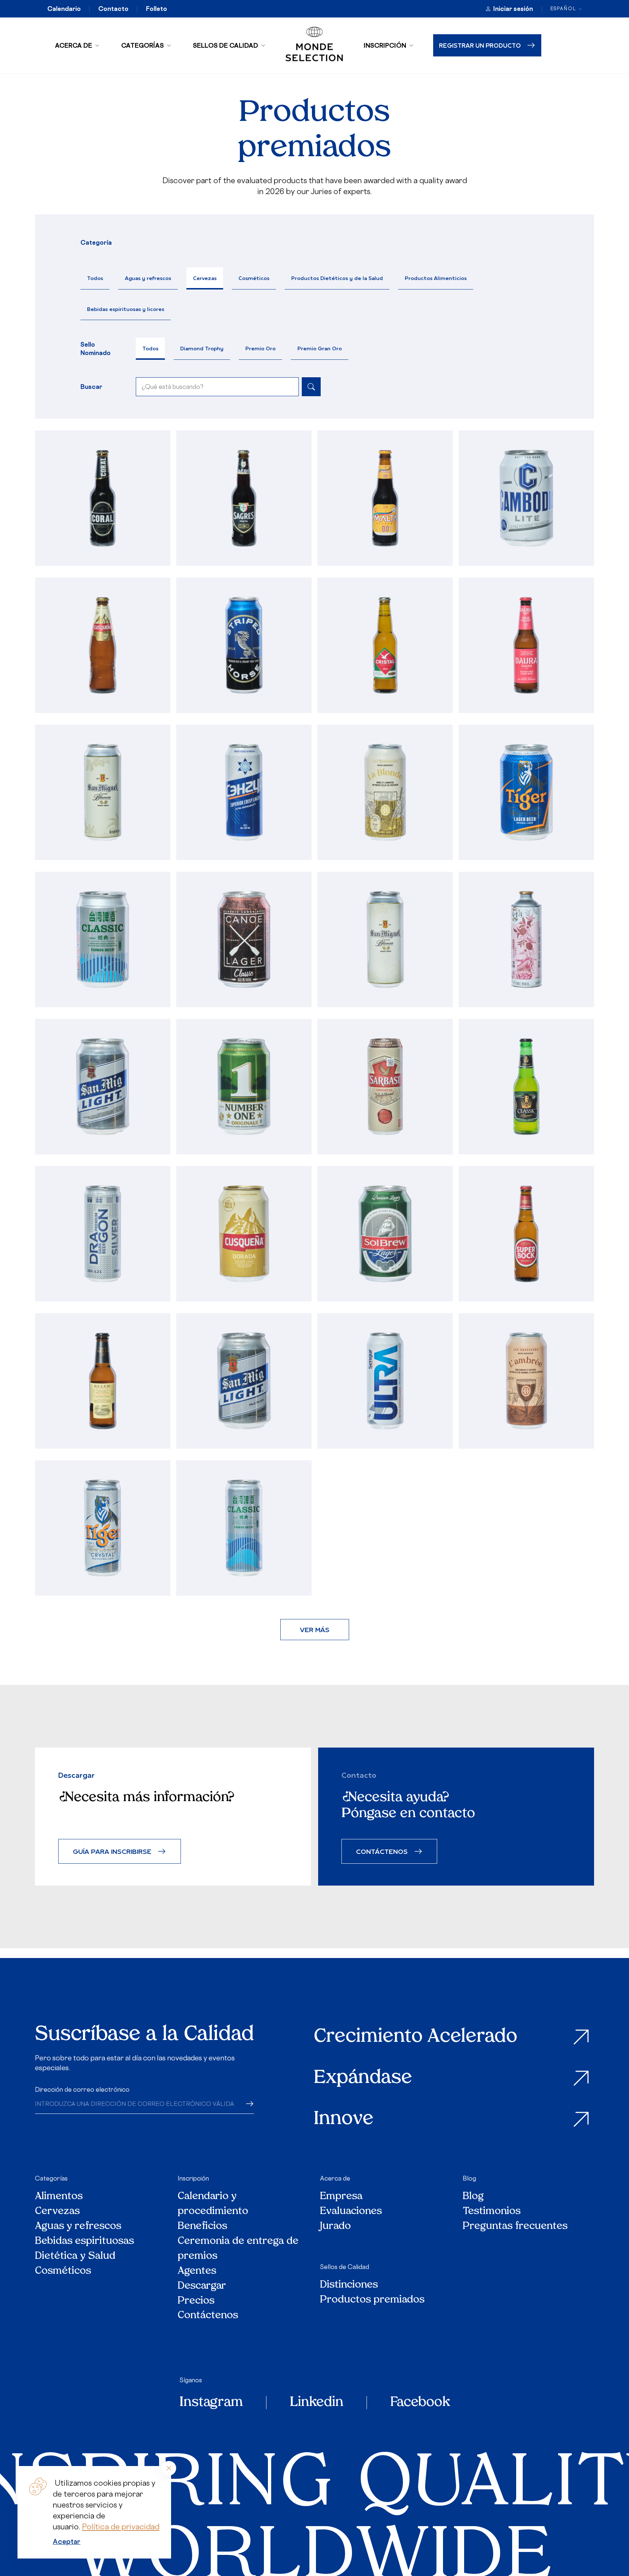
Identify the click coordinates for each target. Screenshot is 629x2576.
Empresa (341, 2197)
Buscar (91, 387)
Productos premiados (372, 2300)
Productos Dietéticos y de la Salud (337, 278)
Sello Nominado (96, 348)
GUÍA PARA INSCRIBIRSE (112, 1851)
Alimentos (59, 2197)
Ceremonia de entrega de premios (238, 2249)
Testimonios (492, 2212)
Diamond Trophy (202, 348)
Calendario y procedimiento (213, 2204)
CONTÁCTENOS (382, 1851)
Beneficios (202, 2227)
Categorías (143, 45)
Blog (469, 2178)
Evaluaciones (351, 2212)
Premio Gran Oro (320, 348)
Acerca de (74, 45)
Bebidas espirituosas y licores (126, 309)
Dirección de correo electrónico (82, 2089)
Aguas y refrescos (148, 278)
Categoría (96, 243)
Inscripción (385, 45)
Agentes (197, 2271)
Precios (196, 2301)
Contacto (113, 9)
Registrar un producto (480, 45)
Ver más (315, 1629)
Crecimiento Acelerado (416, 2037)
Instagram (211, 2403)
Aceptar (67, 2541)
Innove (344, 2120)
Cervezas (205, 278)
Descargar (202, 2286)
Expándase (363, 2078)
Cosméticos (254, 278)
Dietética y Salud (76, 2256)
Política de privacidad (121, 2527)
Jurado (335, 2227)
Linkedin (317, 2403)
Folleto (157, 9)
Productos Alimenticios (436, 278)
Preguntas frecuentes (515, 2227)
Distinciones (349, 2285)
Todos (95, 278)
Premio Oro (260, 348)
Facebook (420, 2403)
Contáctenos (208, 2316)
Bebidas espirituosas (84, 2242)
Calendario (64, 9)
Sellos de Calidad (226, 45)
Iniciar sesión (513, 9)
